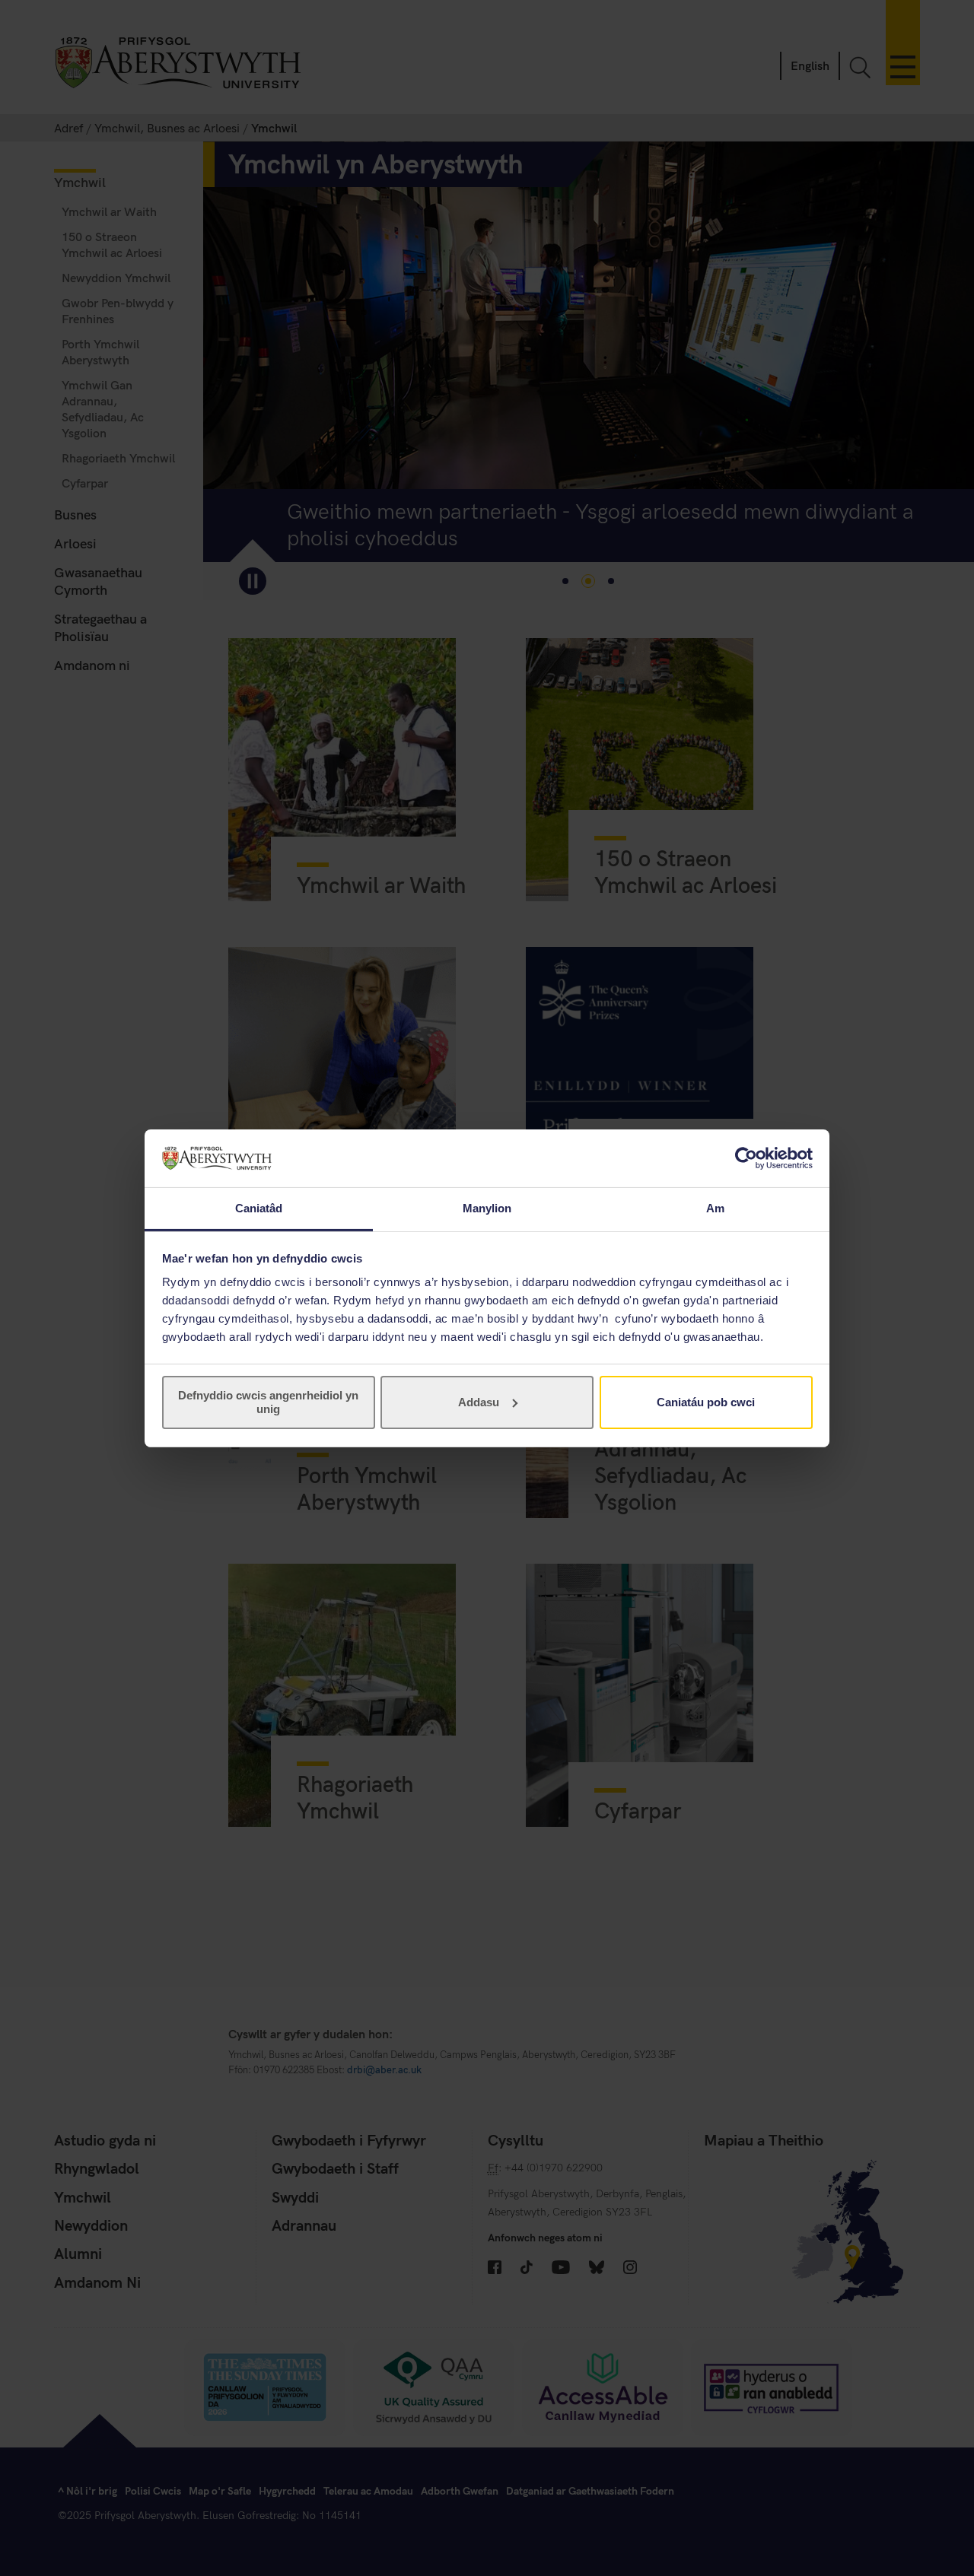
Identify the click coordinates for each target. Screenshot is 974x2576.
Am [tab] (715, 1208)
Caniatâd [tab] (259, 1208)
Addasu (479, 1402)
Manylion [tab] (487, 1208)
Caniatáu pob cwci (706, 1402)
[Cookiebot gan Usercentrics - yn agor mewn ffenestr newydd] (746, 1158)
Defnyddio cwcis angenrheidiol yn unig (268, 1402)
